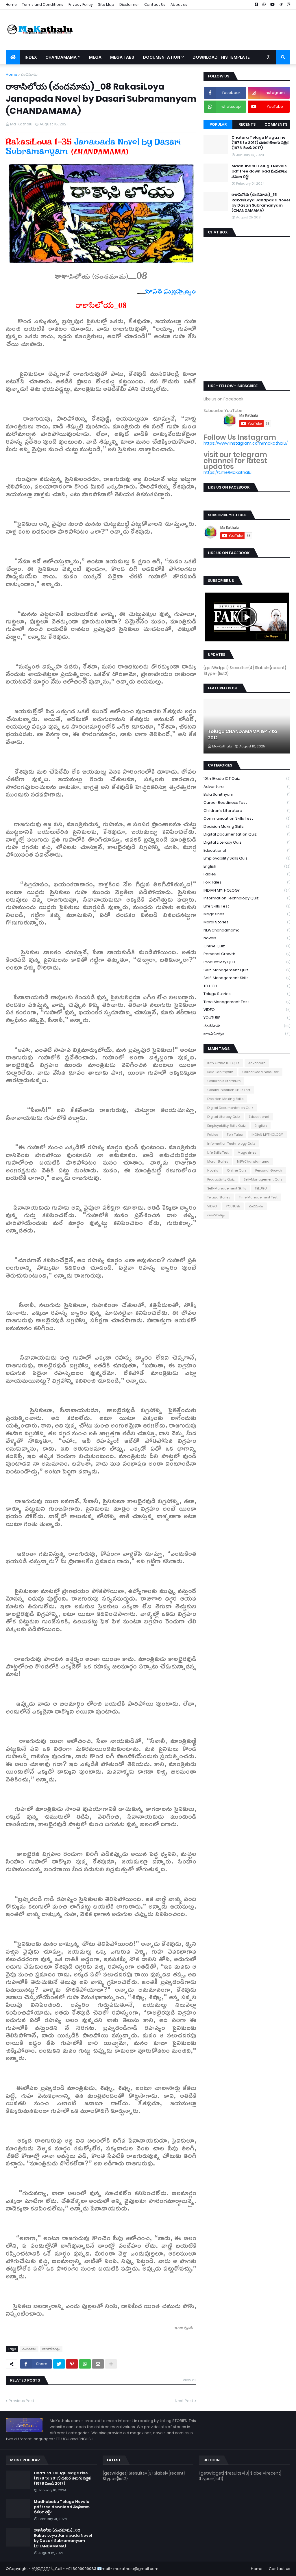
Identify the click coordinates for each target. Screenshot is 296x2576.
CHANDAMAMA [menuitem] (61, 57)
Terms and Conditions (43, 4)
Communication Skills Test (247, 818)
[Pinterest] (72, 2364)
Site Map (106, 4)
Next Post (184, 2401)
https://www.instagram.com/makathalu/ (246, 443)
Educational (247, 850)
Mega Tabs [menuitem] (122, 57)
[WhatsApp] (85, 2364)
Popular (218, 124)
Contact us (280, 2569)
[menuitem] (13, 57)
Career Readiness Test (247, 802)
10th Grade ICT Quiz (247, 778)
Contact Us (155, 4)
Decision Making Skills (247, 826)
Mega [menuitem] (95, 57)
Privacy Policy (81, 4)
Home (11, 4)
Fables (247, 874)
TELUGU (247, 986)
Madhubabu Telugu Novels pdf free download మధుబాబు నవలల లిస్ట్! (259, 171)
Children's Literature (247, 811)
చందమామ (29, 74)
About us (179, 4)
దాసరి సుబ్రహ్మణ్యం (171, 293)
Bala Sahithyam (247, 794)
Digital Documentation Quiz (247, 834)
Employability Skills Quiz (247, 858)
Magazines (247, 914)
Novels (247, 938)
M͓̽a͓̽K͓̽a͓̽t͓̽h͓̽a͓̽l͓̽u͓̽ (40, 2569)
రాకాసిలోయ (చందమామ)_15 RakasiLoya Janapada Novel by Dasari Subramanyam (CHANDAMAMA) (261, 203)
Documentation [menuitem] (161, 57)
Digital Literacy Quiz (247, 842)
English (247, 866)
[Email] (98, 2364)
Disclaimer (129, 4)
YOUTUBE (247, 1018)
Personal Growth (247, 954)
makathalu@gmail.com (136, 2569)
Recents (247, 124)
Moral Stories (247, 922)
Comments (276, 124)
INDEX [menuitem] (31, 57)
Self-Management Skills (247, 978)
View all (189, 2380)
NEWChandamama (247, 930)
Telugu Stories (247, 994)
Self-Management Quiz (247, 970)
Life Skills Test (247, 906)
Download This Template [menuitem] (221, 57)
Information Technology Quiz (247, 898)
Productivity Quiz (247, 962)
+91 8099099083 (81, 2569)
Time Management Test (247, 1002)
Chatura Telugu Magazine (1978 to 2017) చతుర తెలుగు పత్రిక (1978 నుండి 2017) (260, 143)
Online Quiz (247, 946)
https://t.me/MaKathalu (227, 472)
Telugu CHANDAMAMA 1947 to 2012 (243, 735)
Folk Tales (247, 882)
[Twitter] (59, 2364)
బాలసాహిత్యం (51, 2349)
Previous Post (22, 2401)
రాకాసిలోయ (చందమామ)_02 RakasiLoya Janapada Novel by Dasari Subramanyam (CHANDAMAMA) (63, 2538)
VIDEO (247, 1010)
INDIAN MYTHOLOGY (247, 890)
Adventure (247, 787)
